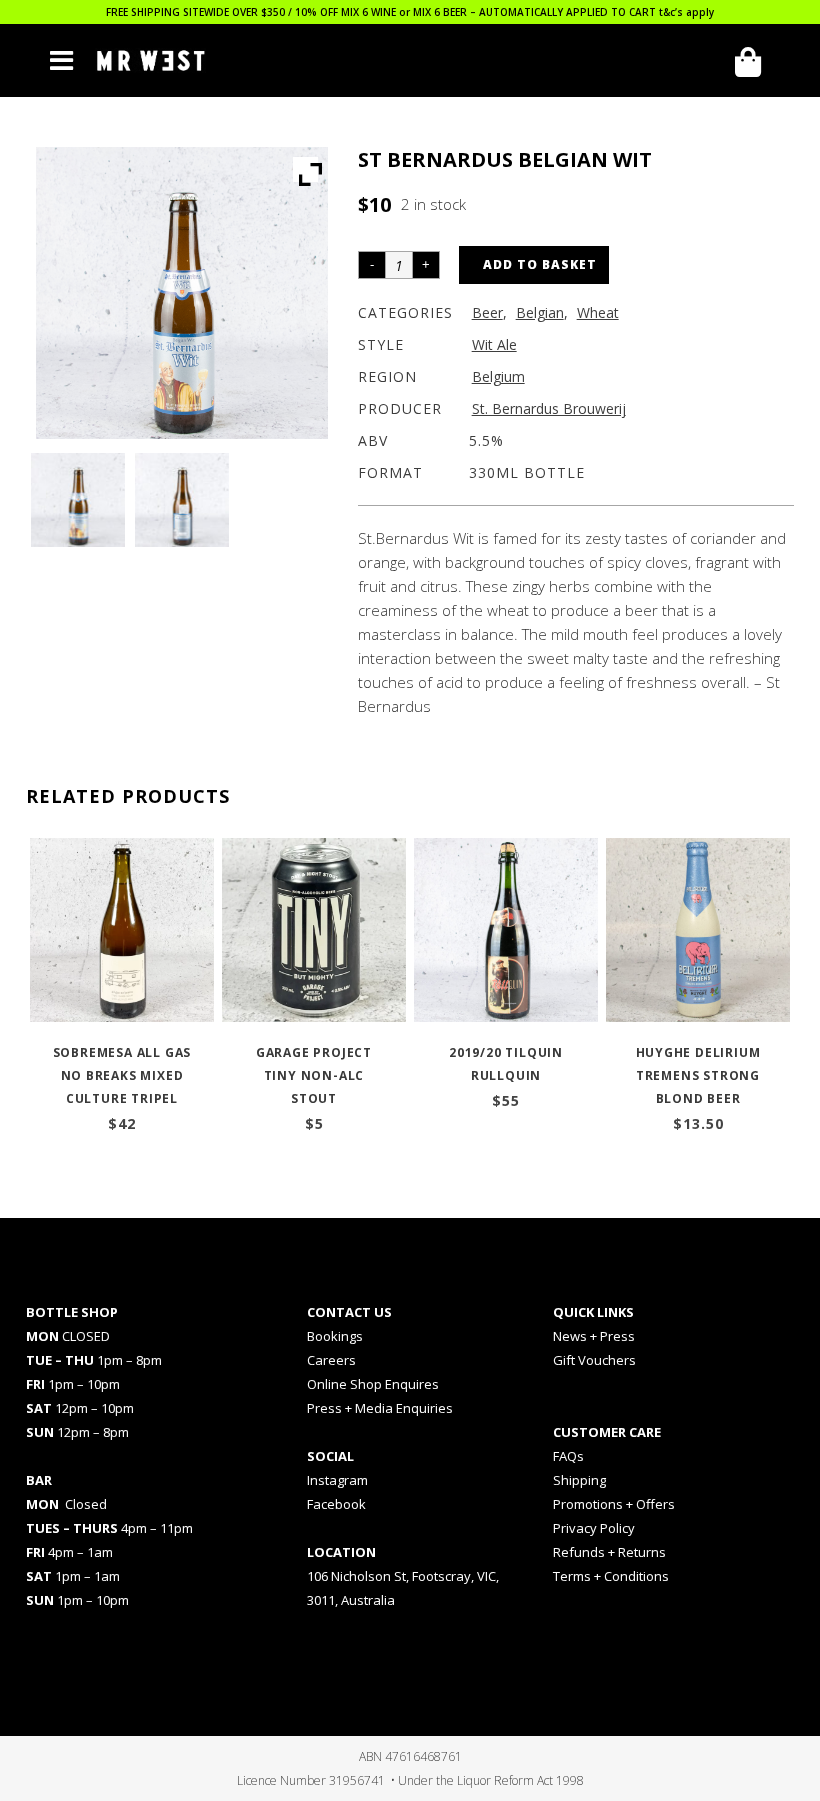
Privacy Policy (594, 1528)
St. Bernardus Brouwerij (549, 408)
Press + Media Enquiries (380, 1408)
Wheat (598, 312)
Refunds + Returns (609, 1552)
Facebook (336, 1504)
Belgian (540, 312)
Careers (331, 1360)
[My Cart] (755, 62)
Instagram (337, 1480)
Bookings (335, 1336)
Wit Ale (494, 344)
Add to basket (540, 264)
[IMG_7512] (78, 500)
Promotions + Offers (614, 1504)
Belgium (498, 376)
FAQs (568, 1456)
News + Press (594, 1336)
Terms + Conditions (611, 1576)
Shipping (579, 1480)
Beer (487, 312)
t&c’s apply (686, 12)
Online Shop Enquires (373, 1384)
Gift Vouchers (594, 1360)
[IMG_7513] (182, 500)
